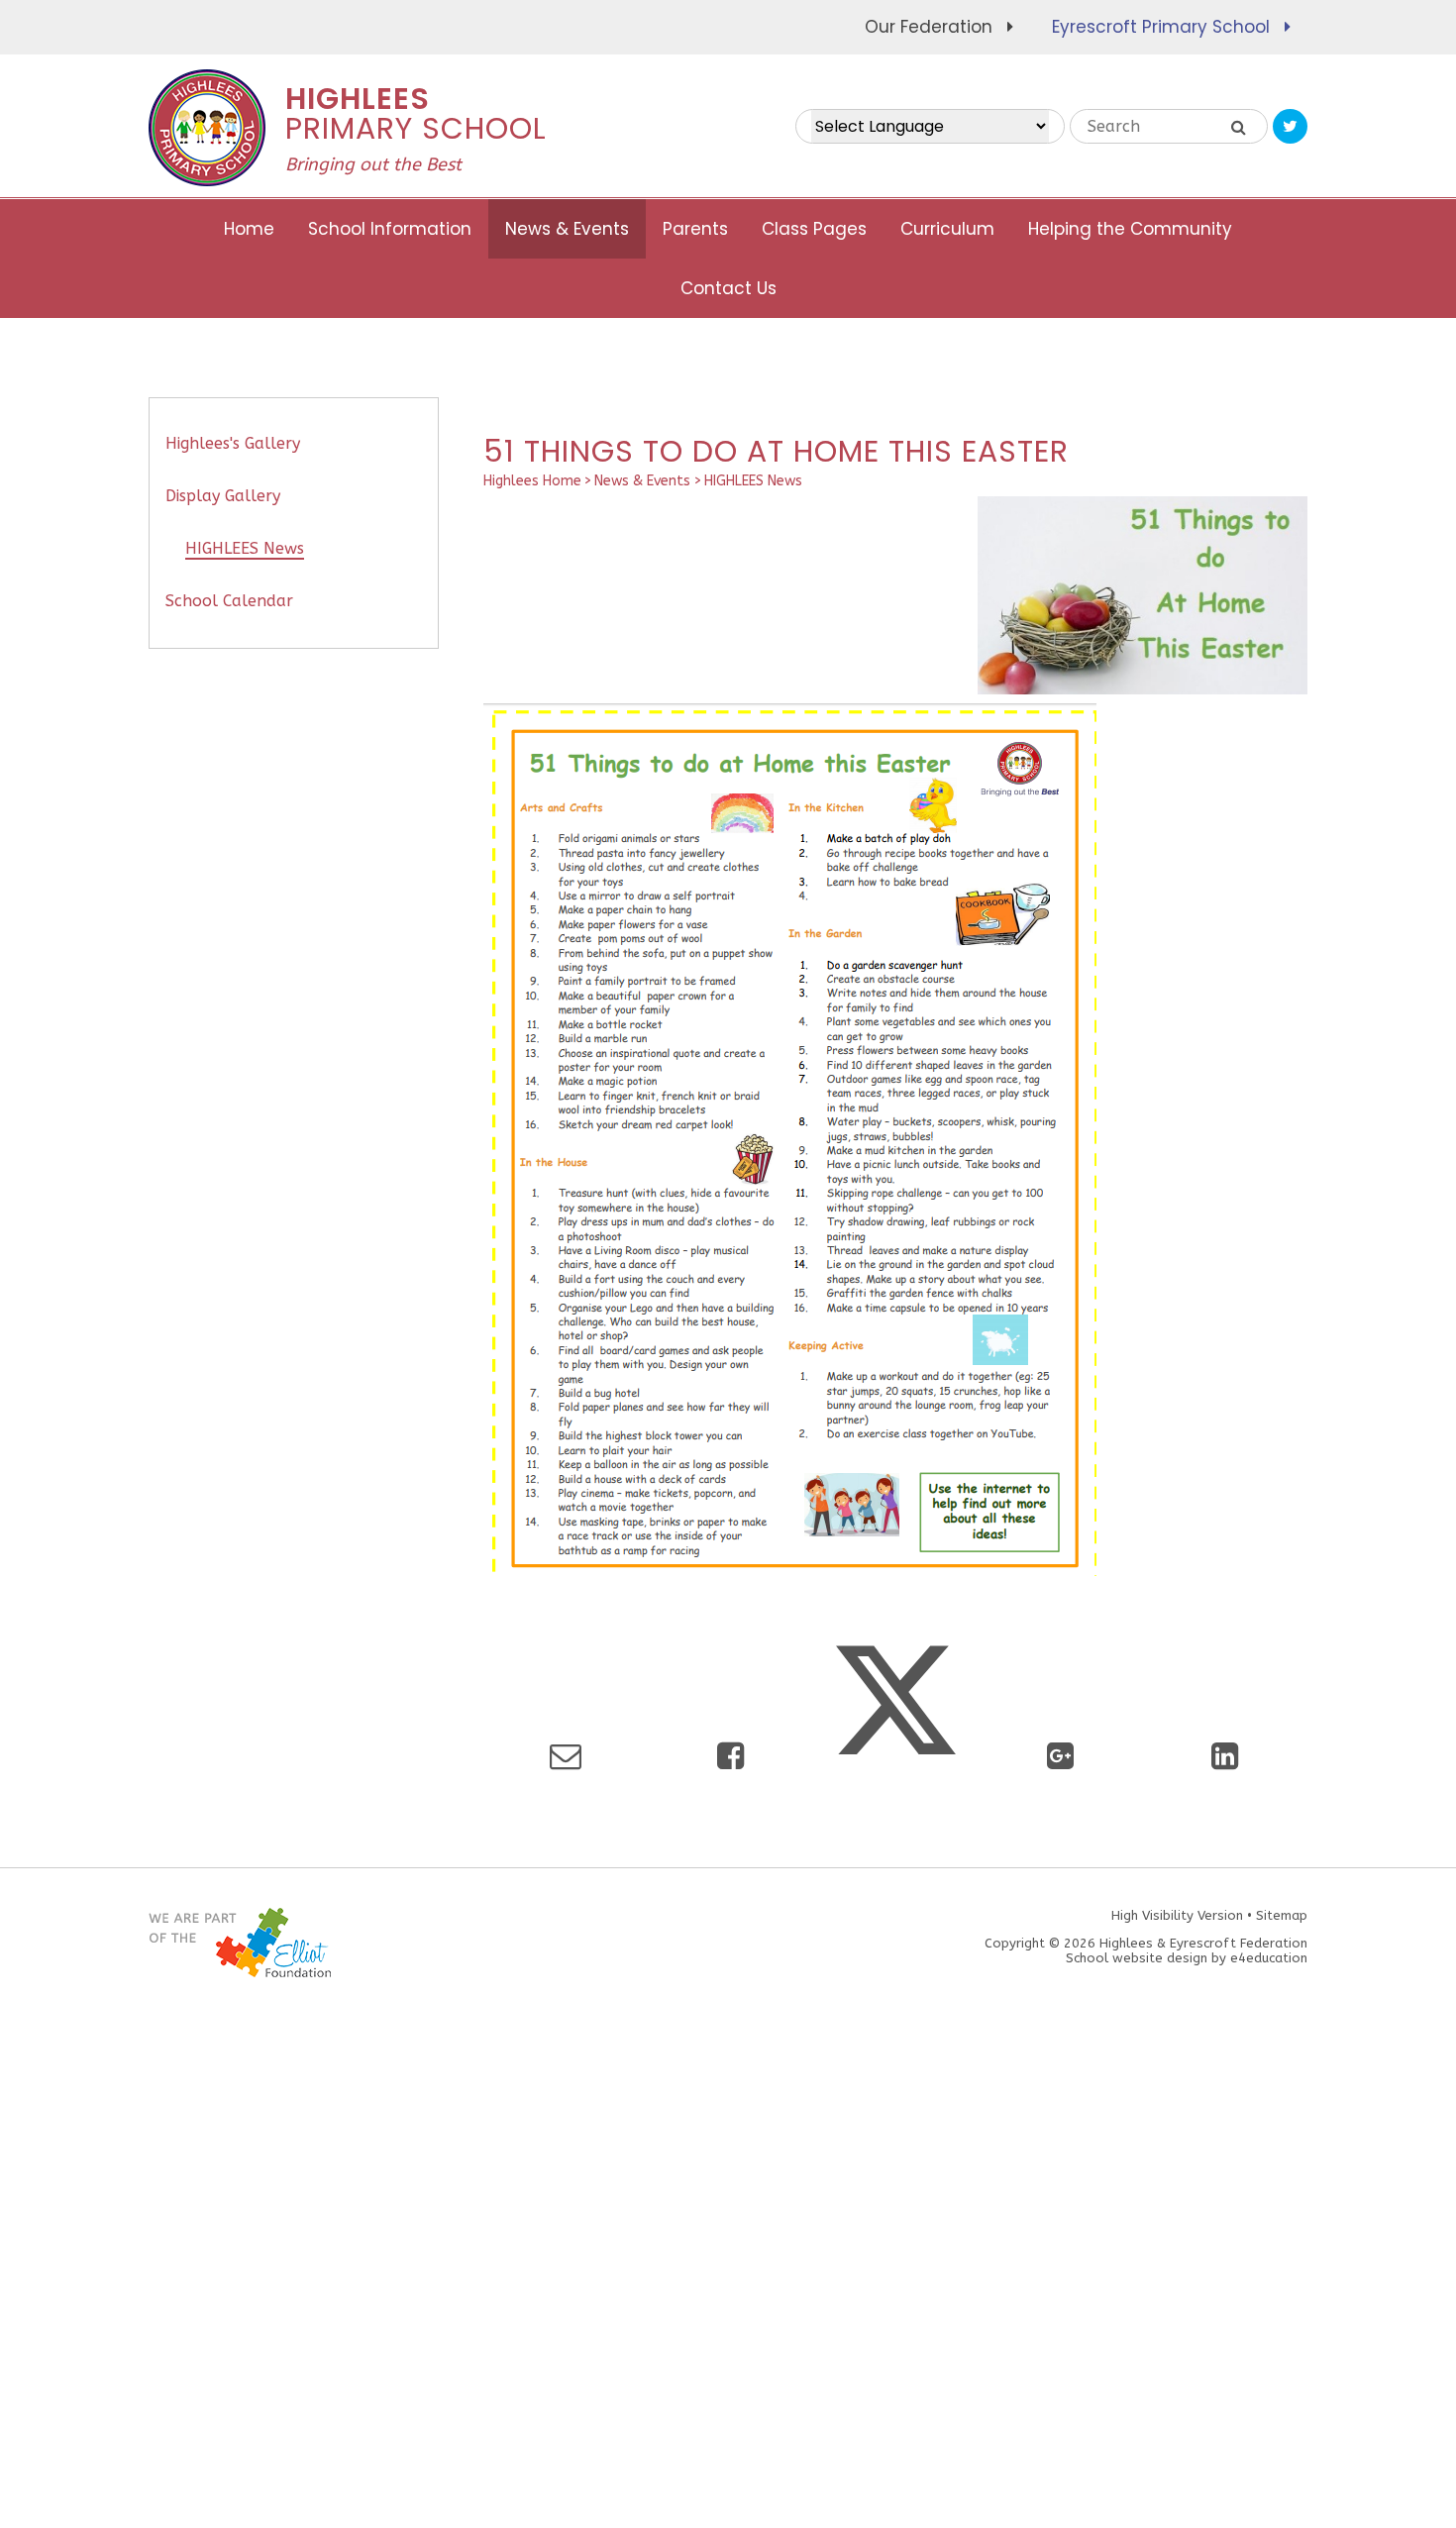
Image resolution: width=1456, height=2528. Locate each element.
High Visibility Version (1177, 1915)
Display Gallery (223, 496)
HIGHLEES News (753, 481)
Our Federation (929, 27)
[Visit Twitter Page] (1290, 126)
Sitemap (1282, 1915)
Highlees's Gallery (233, 443)
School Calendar (229, 601)
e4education (1269, 1958)
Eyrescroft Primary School (1161, 27)
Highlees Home (532, 481)
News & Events (642, 481)
